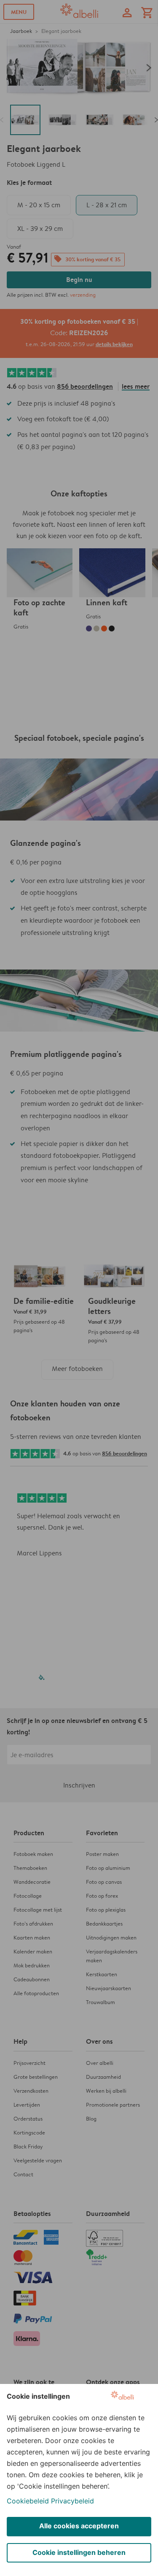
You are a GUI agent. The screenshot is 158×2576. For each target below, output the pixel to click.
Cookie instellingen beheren (79, 2552)
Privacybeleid (72, 2501)
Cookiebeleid (28, 2501)
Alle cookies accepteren (79, 2526)
